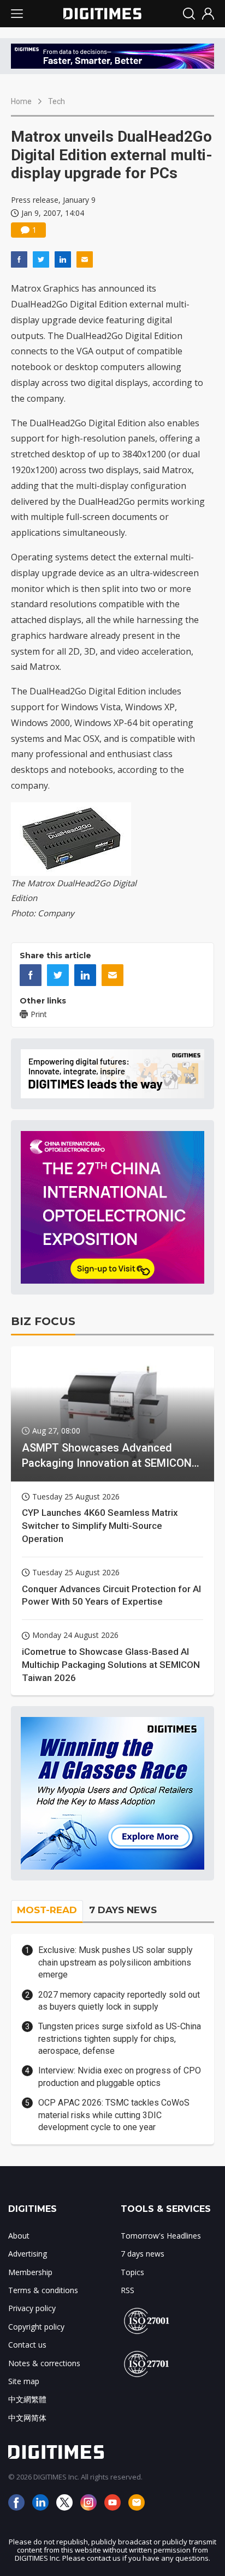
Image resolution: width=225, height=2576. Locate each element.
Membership (30, 2272)
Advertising (28, 2254)
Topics (132, 2272)
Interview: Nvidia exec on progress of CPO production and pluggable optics (120, 2076)
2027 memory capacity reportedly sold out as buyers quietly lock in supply (119, 2001)
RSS (128, 2290)
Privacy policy (32, 2308)
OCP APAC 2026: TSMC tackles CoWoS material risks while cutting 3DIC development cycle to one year (114, 2115)
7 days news (143, 2254)
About (19, 2236)
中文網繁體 (27, 2399)
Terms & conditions (43, 2290)
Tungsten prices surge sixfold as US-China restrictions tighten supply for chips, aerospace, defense (120, 2039)
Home (21, 101)
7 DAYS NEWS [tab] (123, 1910)
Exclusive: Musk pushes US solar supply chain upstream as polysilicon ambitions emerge (116, 1962)
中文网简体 (27, 2418)
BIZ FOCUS (43, 1321)
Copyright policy (36, 2327)
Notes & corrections (44, 2363)
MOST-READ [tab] (47, 1910)
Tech (57, 101)
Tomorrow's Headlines (161, 2236)
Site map (24, 2381)
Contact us (27, 2345)
